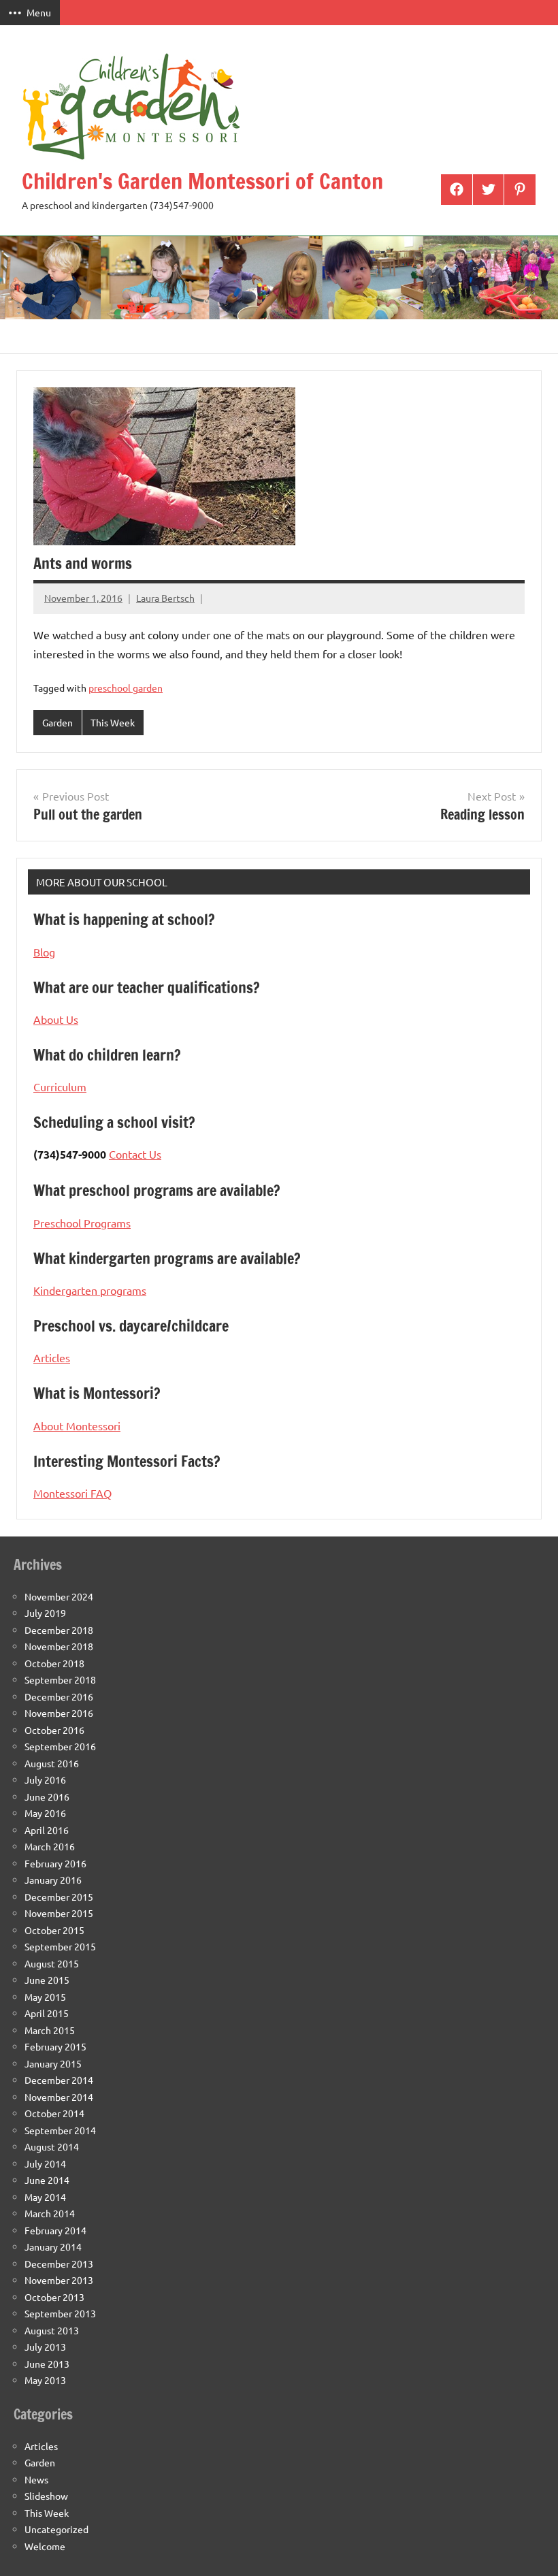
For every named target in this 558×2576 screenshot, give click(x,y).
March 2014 (50, 2213)
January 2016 (53, 1880)
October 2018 (54, 1663)
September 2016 (60, 1746)
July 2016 (45, 1780)
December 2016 (59, 1696)
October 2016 (54, 1730)
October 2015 (54, 1930)
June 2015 (47, 1980)
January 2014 (53, 2247)
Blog (44, 952)
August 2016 (52, 1763)
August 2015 (52, 1963)
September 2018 (60, 1679)
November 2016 (59, 1713)
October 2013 (54, 2297)
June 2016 (47, 1797)
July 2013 (45, 2347)
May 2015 (45, 1997)
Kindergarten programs (90, 1290)
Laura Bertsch (165, 598)
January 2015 (53, 2063)
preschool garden (126, 688)
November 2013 (59, 2280)
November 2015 (59, 1913)
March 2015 (50, 2030)
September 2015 (60, 1946)
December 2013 (59, 2264)
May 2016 (45, 1813)
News (36, 2479)
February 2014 (55, 2230)
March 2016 (50, 1846)
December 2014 (59, 2080)
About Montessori (77, 1426)
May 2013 (45, 2380)
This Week (113, 722)
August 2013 (52, 2330)
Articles (52, 1357)
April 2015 (47, 2013)
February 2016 (55, 1863)
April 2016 (47, 1830)
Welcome (45, 2546)
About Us (56, 1019)
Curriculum (60, 1086)
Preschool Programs (82, 1223)
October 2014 (54, 2113)
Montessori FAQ (72, 1493)
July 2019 (45, 1613)
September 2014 (60, 2130)
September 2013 (60, 2313)
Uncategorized (56, 2529)
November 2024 (59, 1596)
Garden (58, 722)
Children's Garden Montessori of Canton (202, 181)
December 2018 (59, 1630)
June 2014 (47, 2180)
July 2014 (45, 2163)
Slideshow (46, 2496)
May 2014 (45, 2197)
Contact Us (135, 1154)
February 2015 (55, 2046)
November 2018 (59, 1646)
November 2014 (59, 2097)
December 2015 (59, 1897)
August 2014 (52, 2146)
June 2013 (47, 2364)
